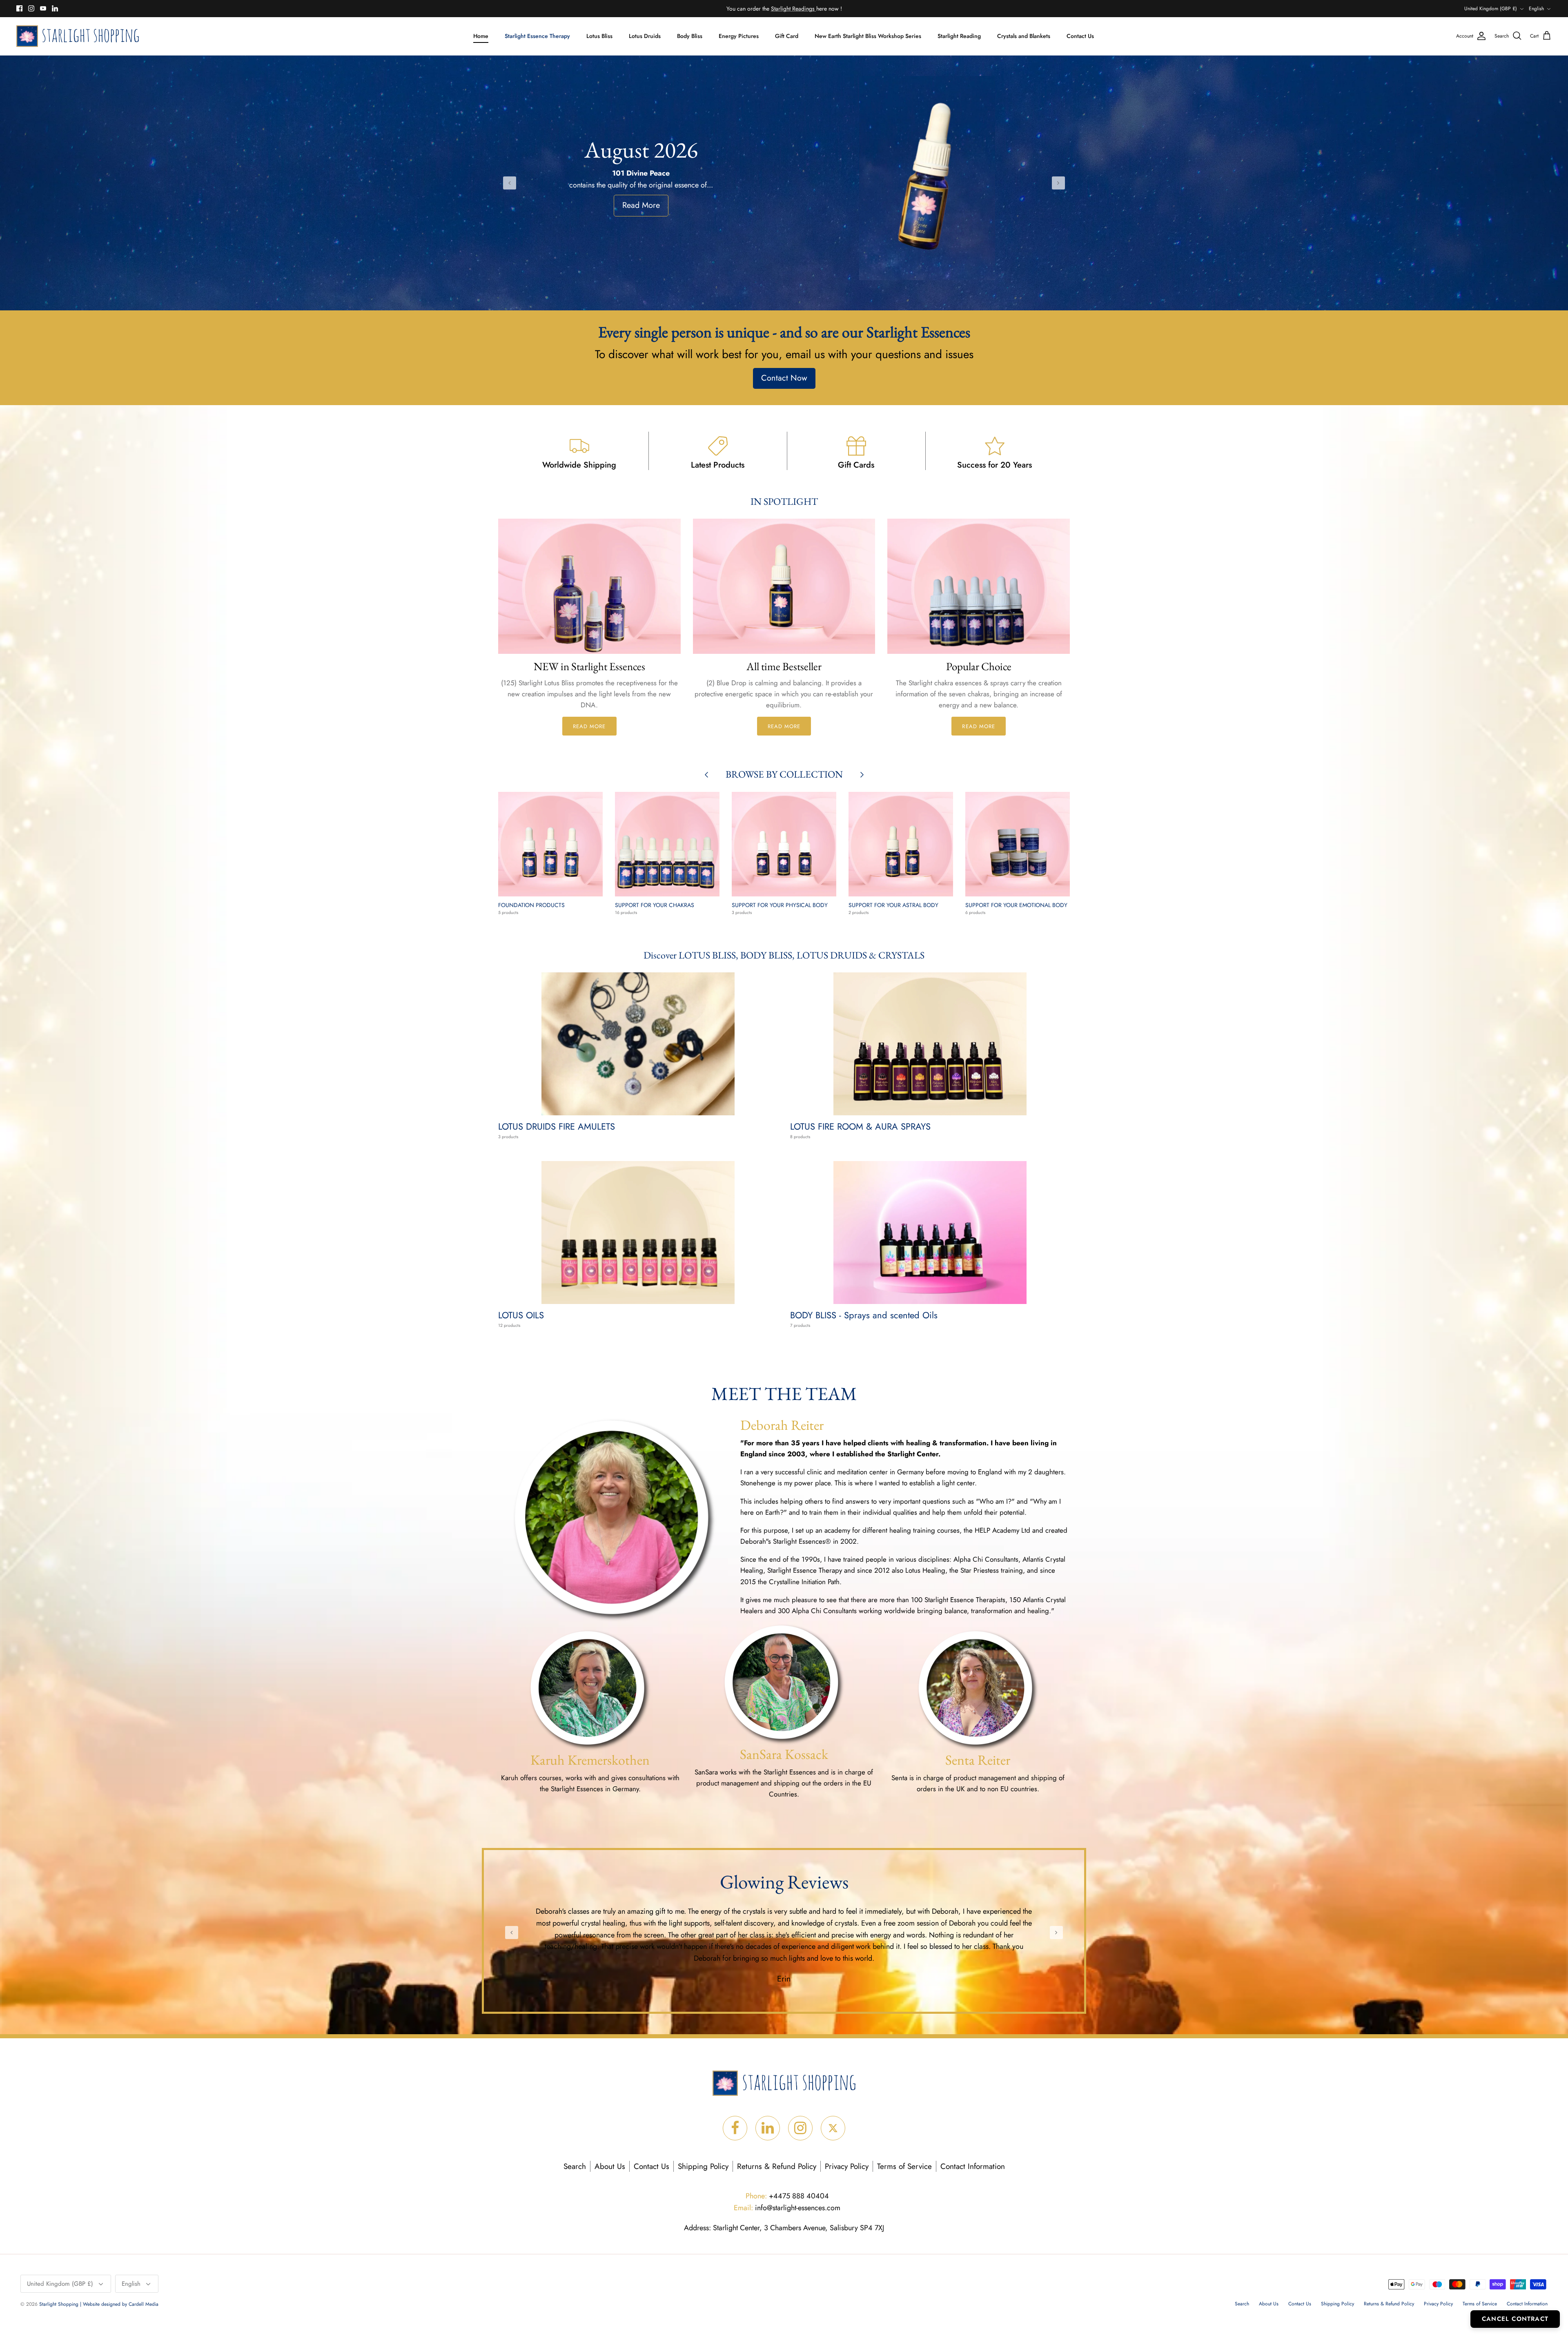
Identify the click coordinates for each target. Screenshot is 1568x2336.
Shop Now (641, 205)
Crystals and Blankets (1024, 36)
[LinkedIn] (55, 8)
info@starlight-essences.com (787, 2208)
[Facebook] (19, 8)
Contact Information (973, 2166)
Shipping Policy (703, 2166)
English (1536, 9)
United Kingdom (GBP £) (1491, 9)
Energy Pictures (739, 36)
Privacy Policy (847, 2166)
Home (481, 36)
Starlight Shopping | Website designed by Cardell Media (99, 2304)
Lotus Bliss (599, 36)
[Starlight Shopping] (78, 36)
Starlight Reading (959, 36)
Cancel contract (1515, 2319)
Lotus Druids (645, 36)
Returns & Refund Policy (777, 2166)
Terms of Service (904, 2166)
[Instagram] (31, 8)
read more (589, 726)
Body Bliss (690, 36)
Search (575, 2166)
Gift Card (787, 36)
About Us (610, 2166)
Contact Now (784, 378)
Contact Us (1080, 36)
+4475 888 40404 (787, 2196)
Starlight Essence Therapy (537, 36)
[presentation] (510, 183)
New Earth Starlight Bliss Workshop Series (868, 36)
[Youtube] (43, 8)
